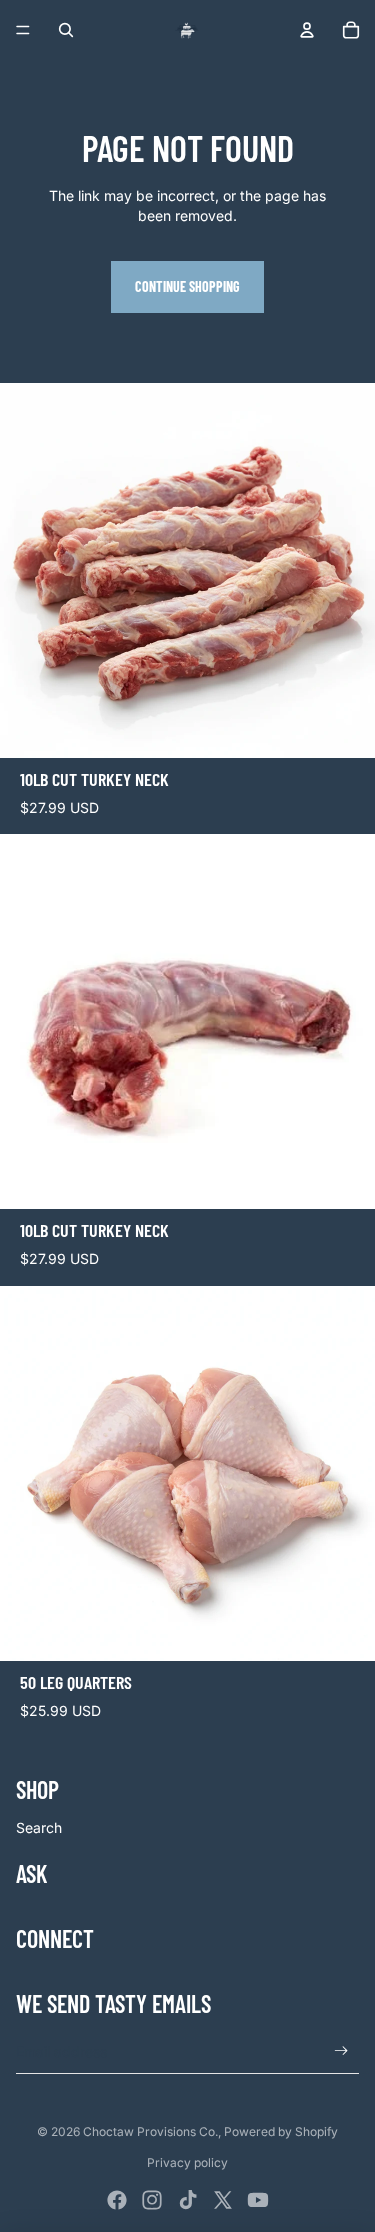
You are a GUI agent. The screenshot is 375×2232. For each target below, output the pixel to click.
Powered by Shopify (281, 2131)
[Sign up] (341, 2051)
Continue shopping (187, 286)
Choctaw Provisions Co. (150, 2131)
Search (39, 1827)
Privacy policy (187, 2162)
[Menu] (23, 30)
